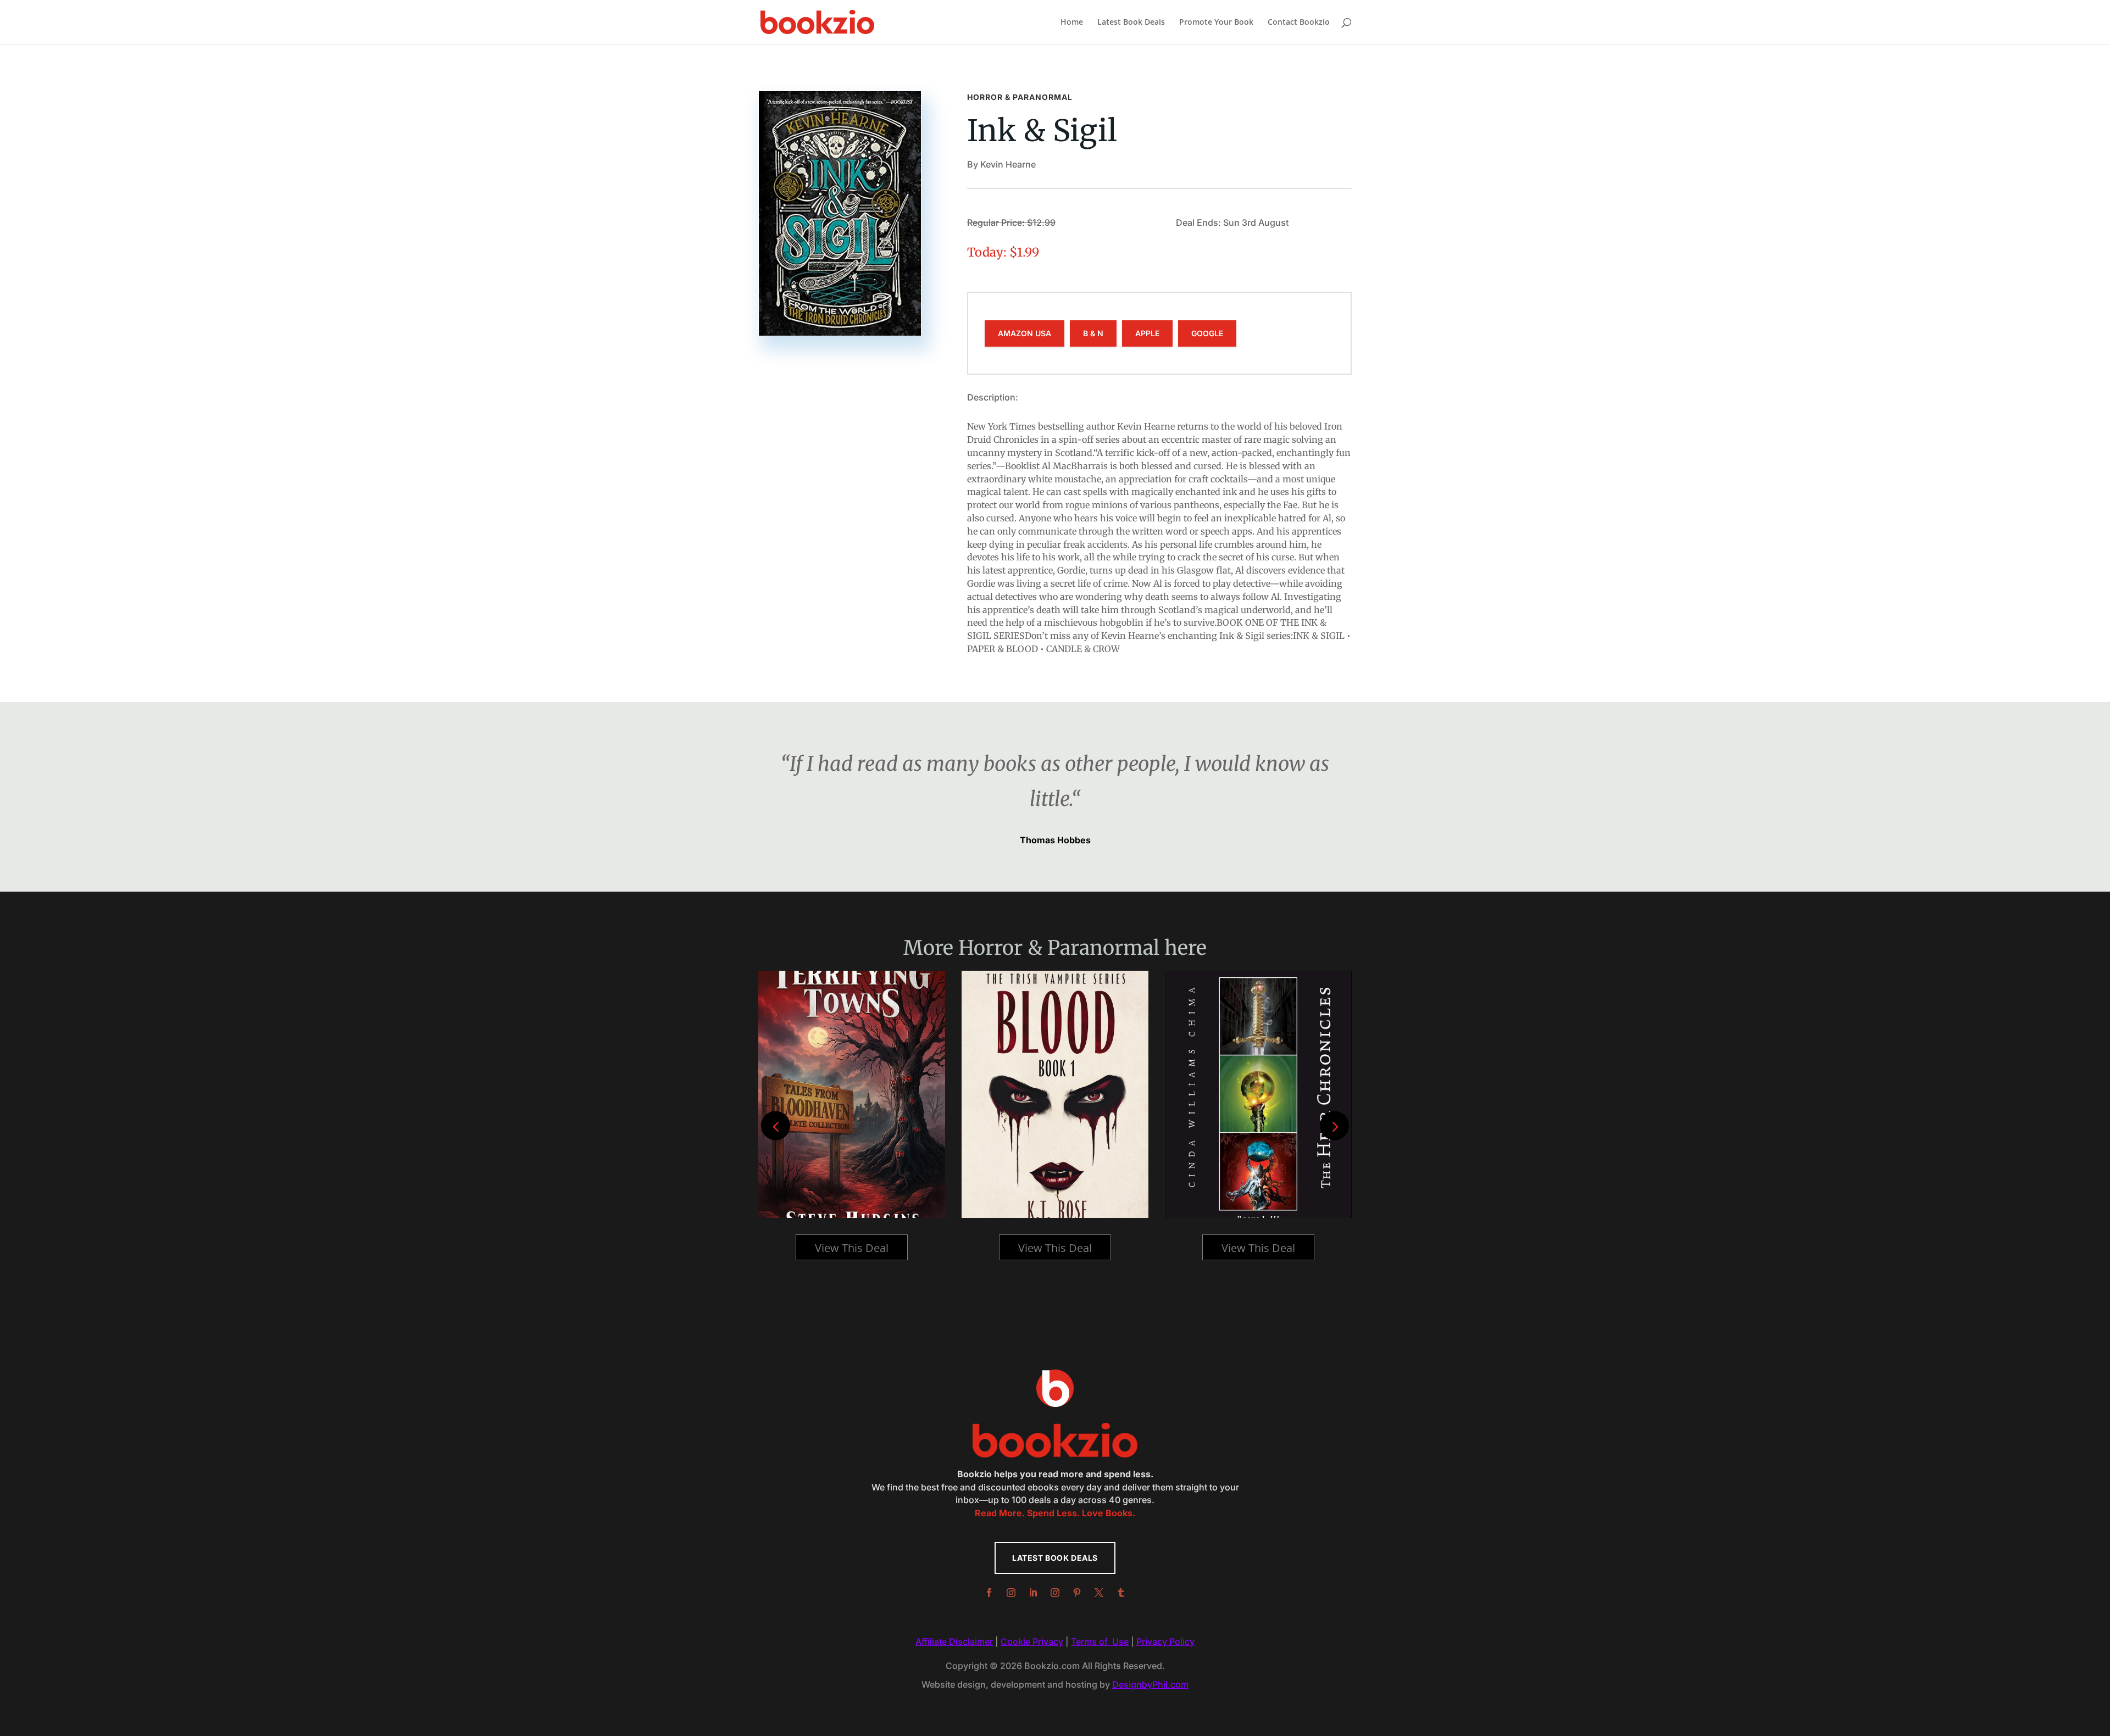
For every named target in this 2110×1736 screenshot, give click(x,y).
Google (1207, 333)
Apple (1147, 333)
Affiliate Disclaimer (954, 1642)
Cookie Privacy (1032, 1642)
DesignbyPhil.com (1150, 1684)
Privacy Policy (1165, 1642)
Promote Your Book (1216, 23)
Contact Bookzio (1299, 23)
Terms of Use (1100, 1642)
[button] (1334, 1126)
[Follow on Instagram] (1011, 1593)
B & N (1093, 333)
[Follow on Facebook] (989, 1593)
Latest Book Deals (1131, 23)
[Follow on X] (1099, 1593)
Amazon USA (1025, 333)
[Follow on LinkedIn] (1033, 1593)
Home (1072, 23)
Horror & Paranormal (1020, 97)
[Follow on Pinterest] (1077, 1593)
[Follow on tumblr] (1121, 1593)
